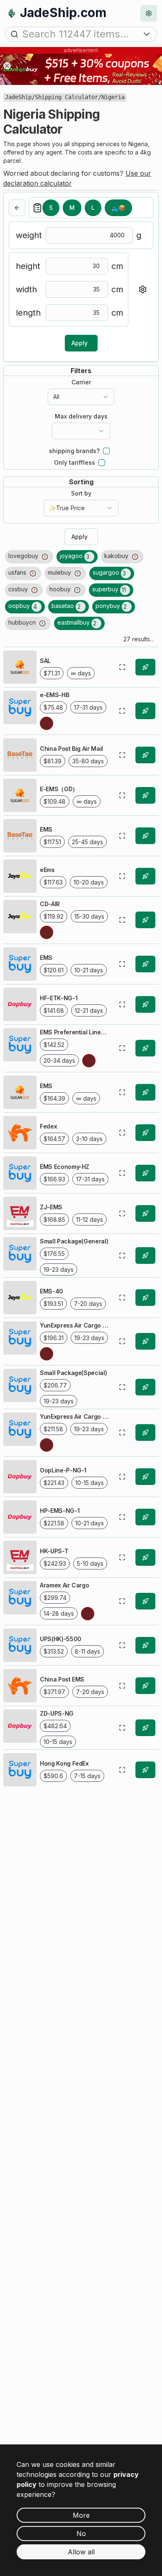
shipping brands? (74, 451)
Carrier (81, 382)
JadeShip (18, 97)
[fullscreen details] (122, 667)
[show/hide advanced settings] (142, 289)
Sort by (81, 493)
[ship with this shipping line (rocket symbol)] (145, 667)
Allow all (81, 2552)
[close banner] (7, 66)
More (81, 2515)
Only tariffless (75, 463)
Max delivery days (81, 416)
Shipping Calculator (66, 97)
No (81, 2534)
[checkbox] (106, 451)
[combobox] (81, 397)
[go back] (17, 208)
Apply (80, 343)
